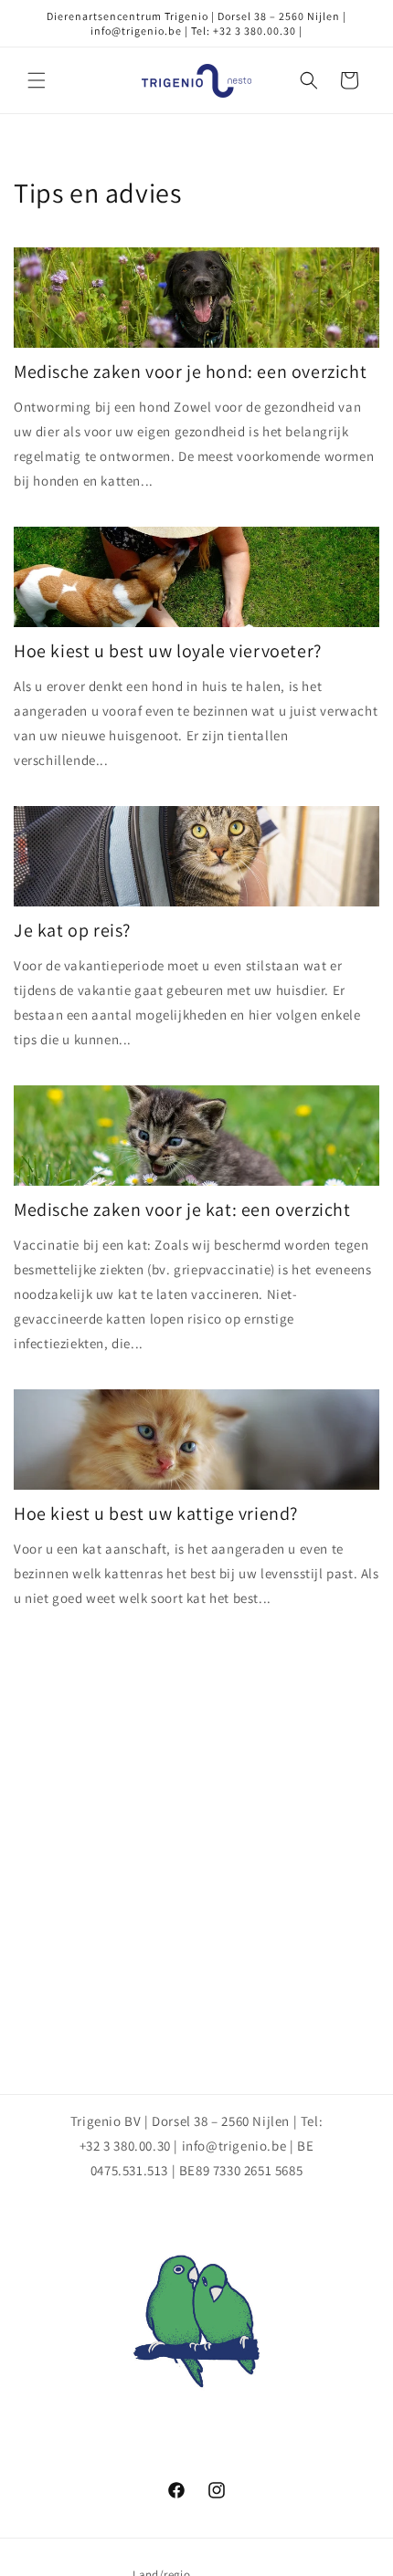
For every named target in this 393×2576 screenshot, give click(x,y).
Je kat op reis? (72, 930)
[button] (37, 80)
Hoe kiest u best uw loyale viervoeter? (168, 651)
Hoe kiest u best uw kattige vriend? (156, 1513)
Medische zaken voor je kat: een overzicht (182, 1209)
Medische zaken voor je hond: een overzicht (190, 372)
